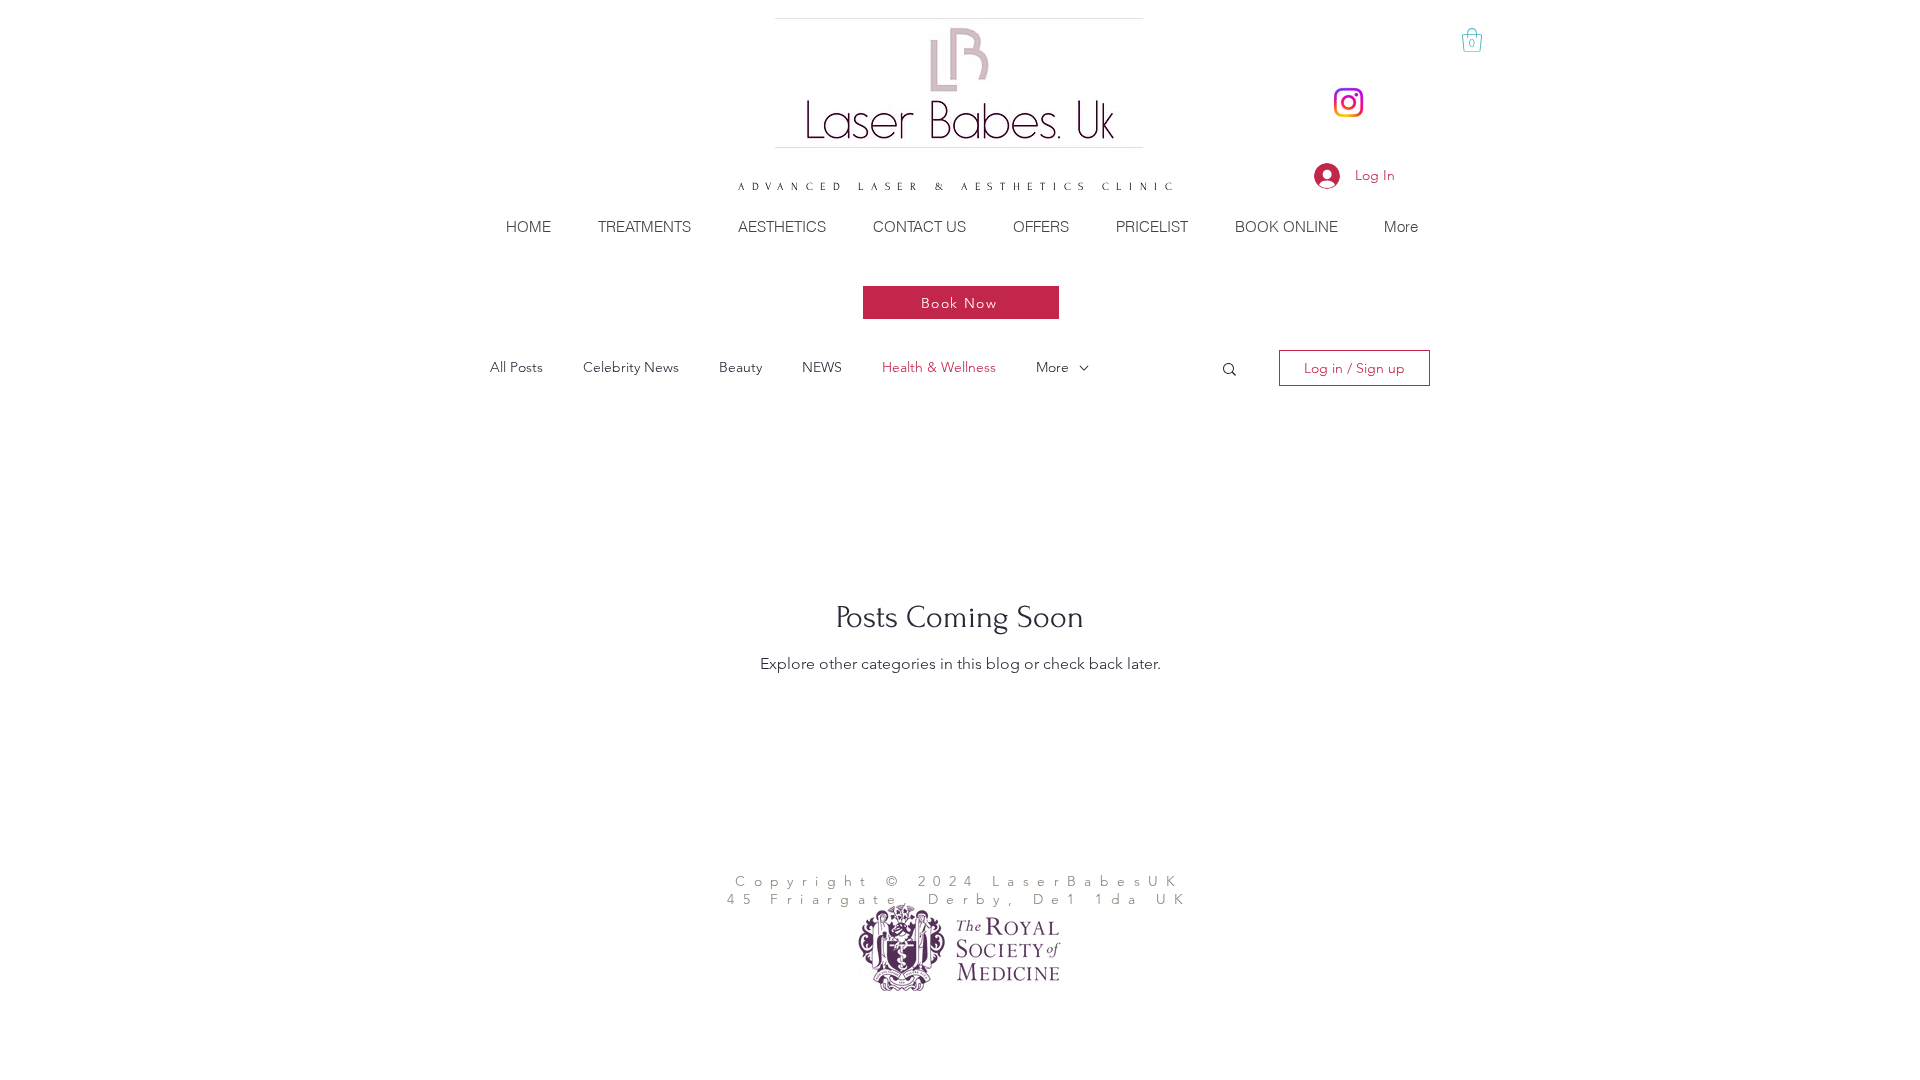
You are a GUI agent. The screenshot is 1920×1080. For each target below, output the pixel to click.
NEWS (822, 367)
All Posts (516, 367)
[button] (1472, 40)
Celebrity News (631, 367)
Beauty (740, 367)
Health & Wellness (939, 367)
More (1052, 367)
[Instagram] (1348, 102)
